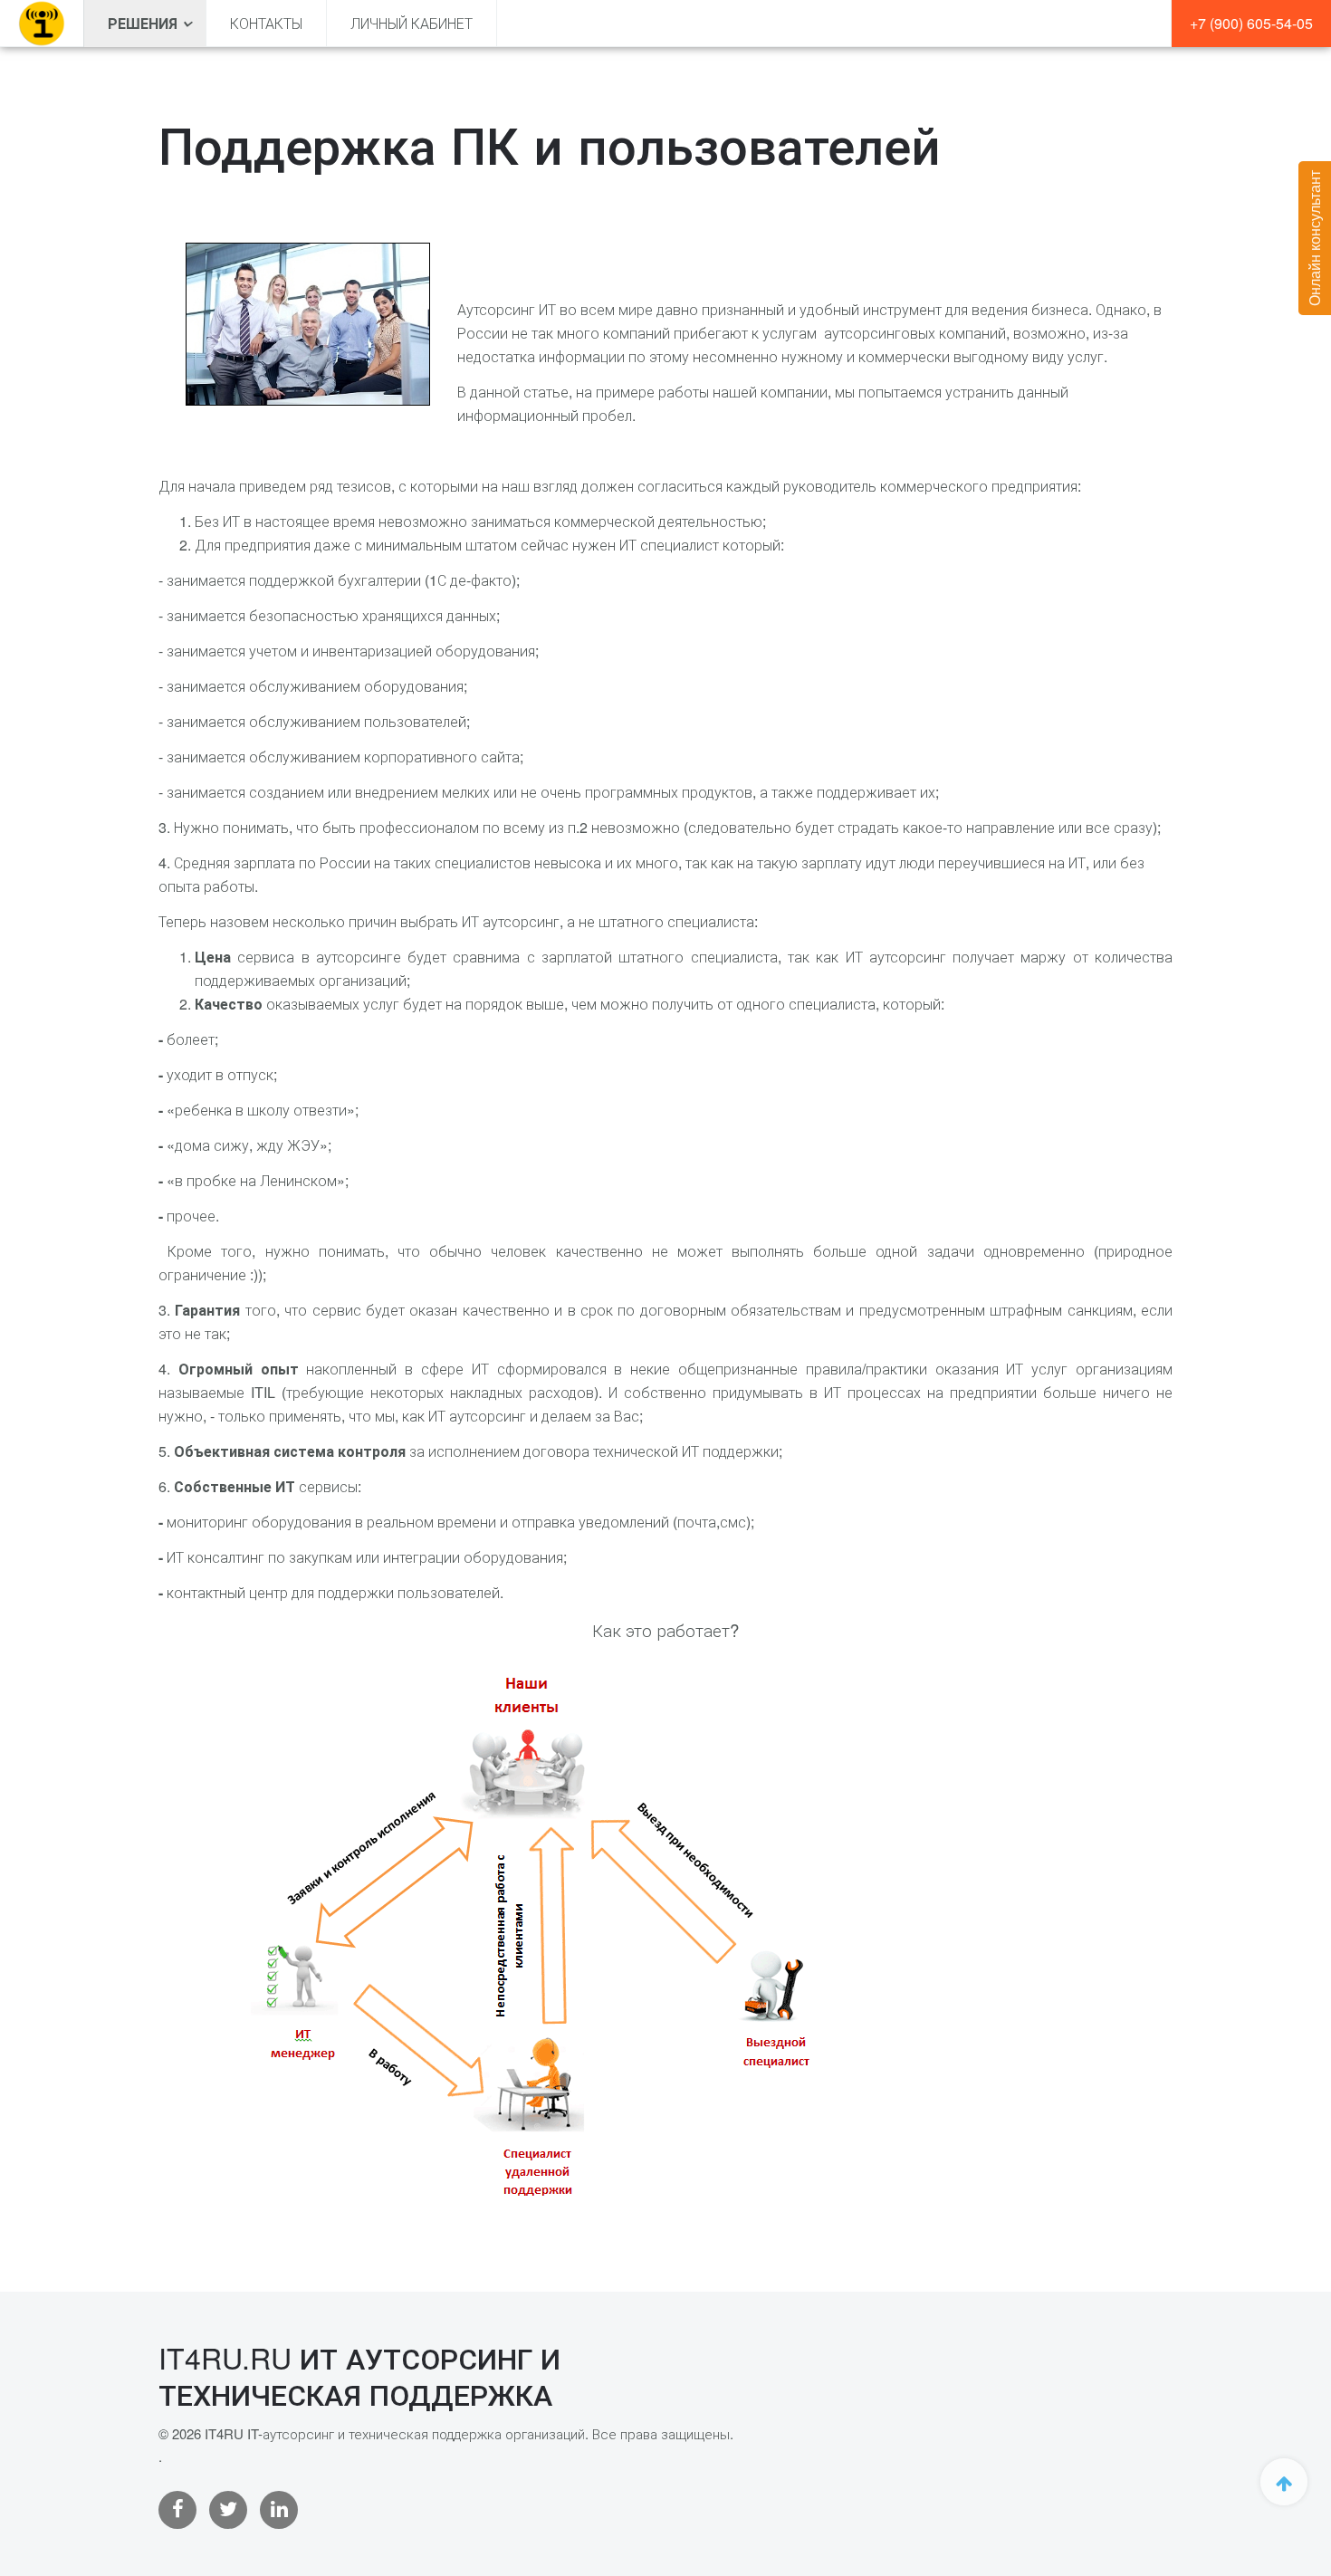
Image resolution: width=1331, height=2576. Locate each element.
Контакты (266, 23)
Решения (143, 23)
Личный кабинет (412, 23)
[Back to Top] (1284, 2482)
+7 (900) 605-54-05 (1251, 23)
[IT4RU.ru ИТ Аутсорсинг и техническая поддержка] (42, 24)
